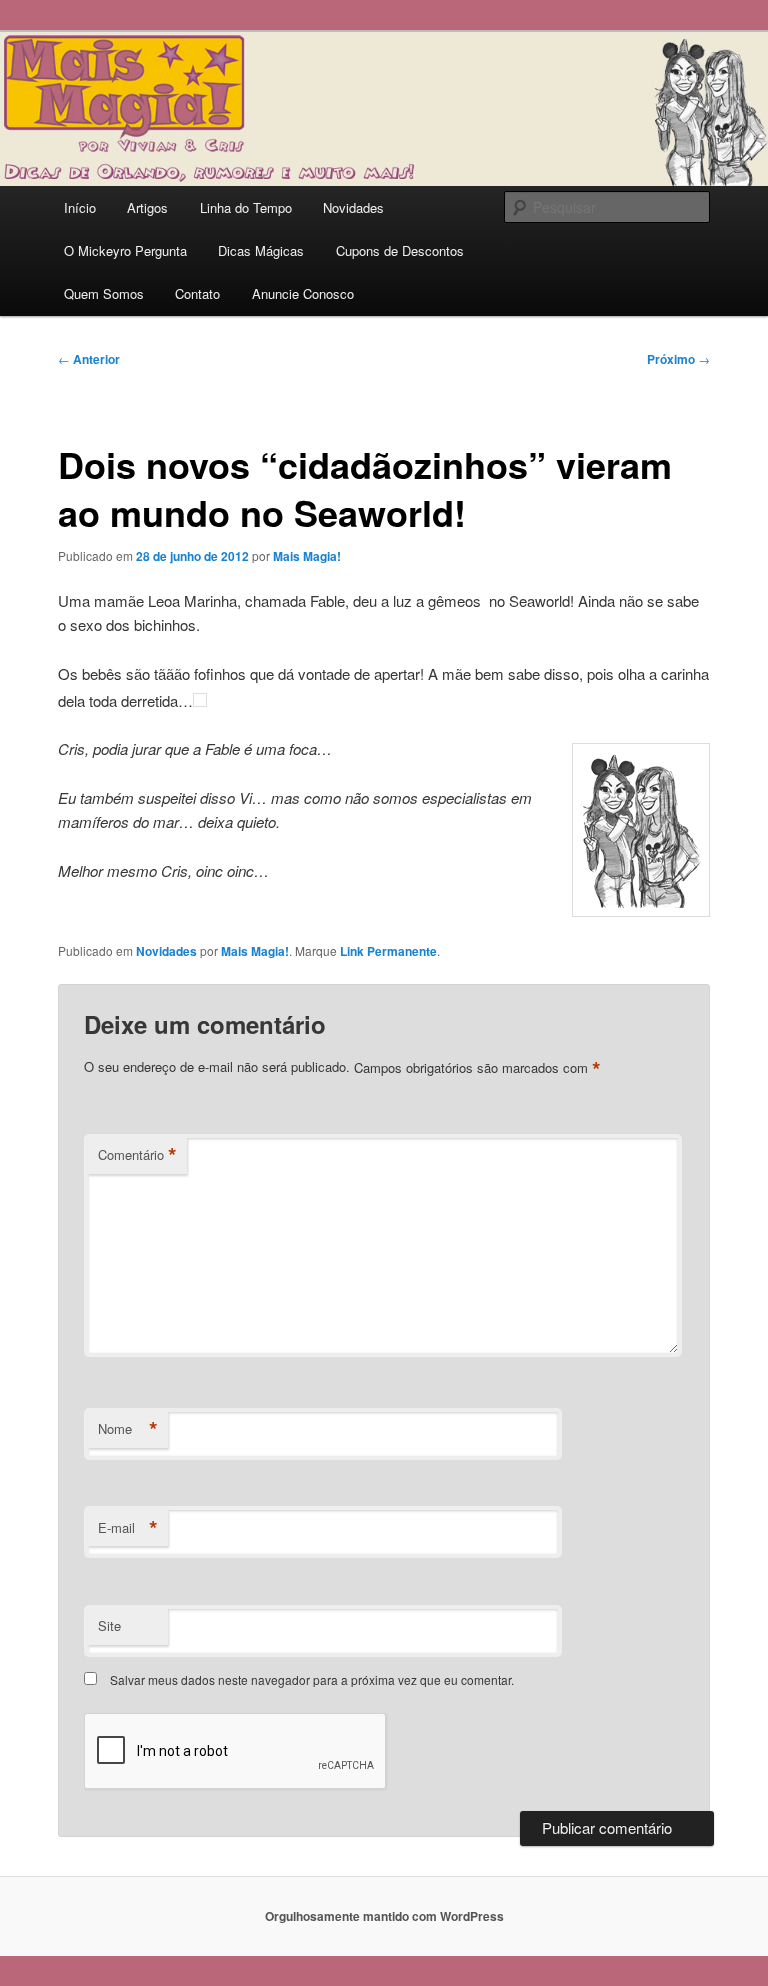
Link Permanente (388, 951)
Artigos (147, 207)
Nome (128, 1429)
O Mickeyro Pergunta (125, 250)
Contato (197, 293)
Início (80, 207)
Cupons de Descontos (400, 250)
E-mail (128, 1528)
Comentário (137, 1155)
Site (109, 1625)
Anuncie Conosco (303, 293)
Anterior (89, 359)
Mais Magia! (307, 556)
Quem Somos (104, 293)
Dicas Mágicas (261, 250)
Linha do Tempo (246, 207)
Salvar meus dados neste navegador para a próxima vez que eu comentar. (312, 1679)
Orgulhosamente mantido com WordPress (384, 1916)
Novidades (353, 207)
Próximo (678, 359)
